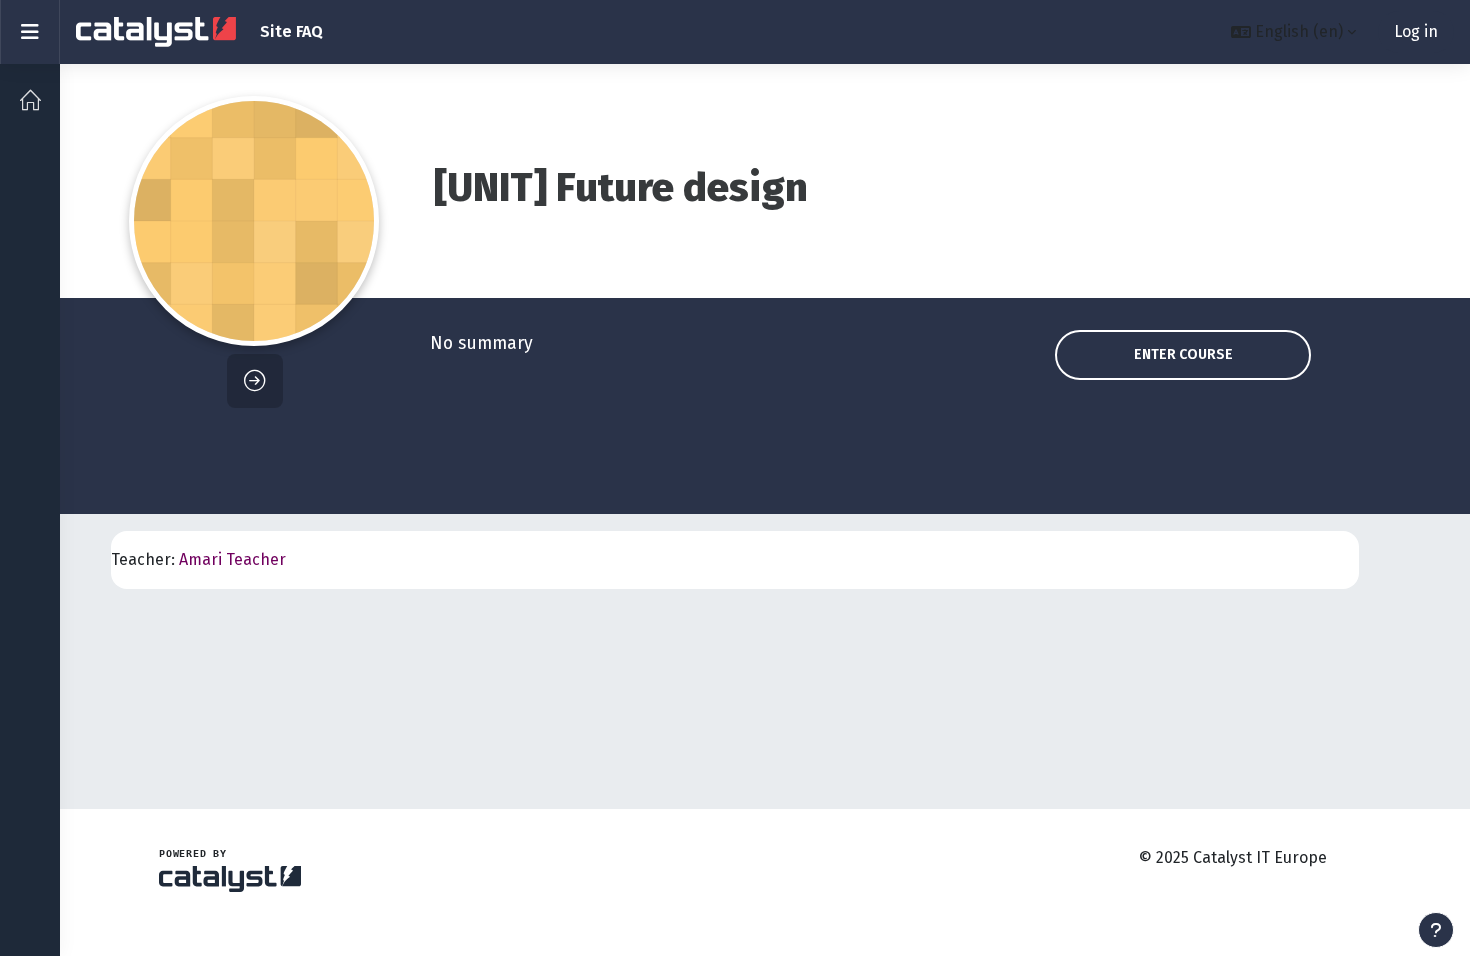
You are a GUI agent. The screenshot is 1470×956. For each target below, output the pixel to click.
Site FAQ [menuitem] (291, 31)
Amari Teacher (232, 559)
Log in (1416, 31)
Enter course (1183, 354)
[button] (1293, 32)
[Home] (30, 100)
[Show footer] (1436, 930)
